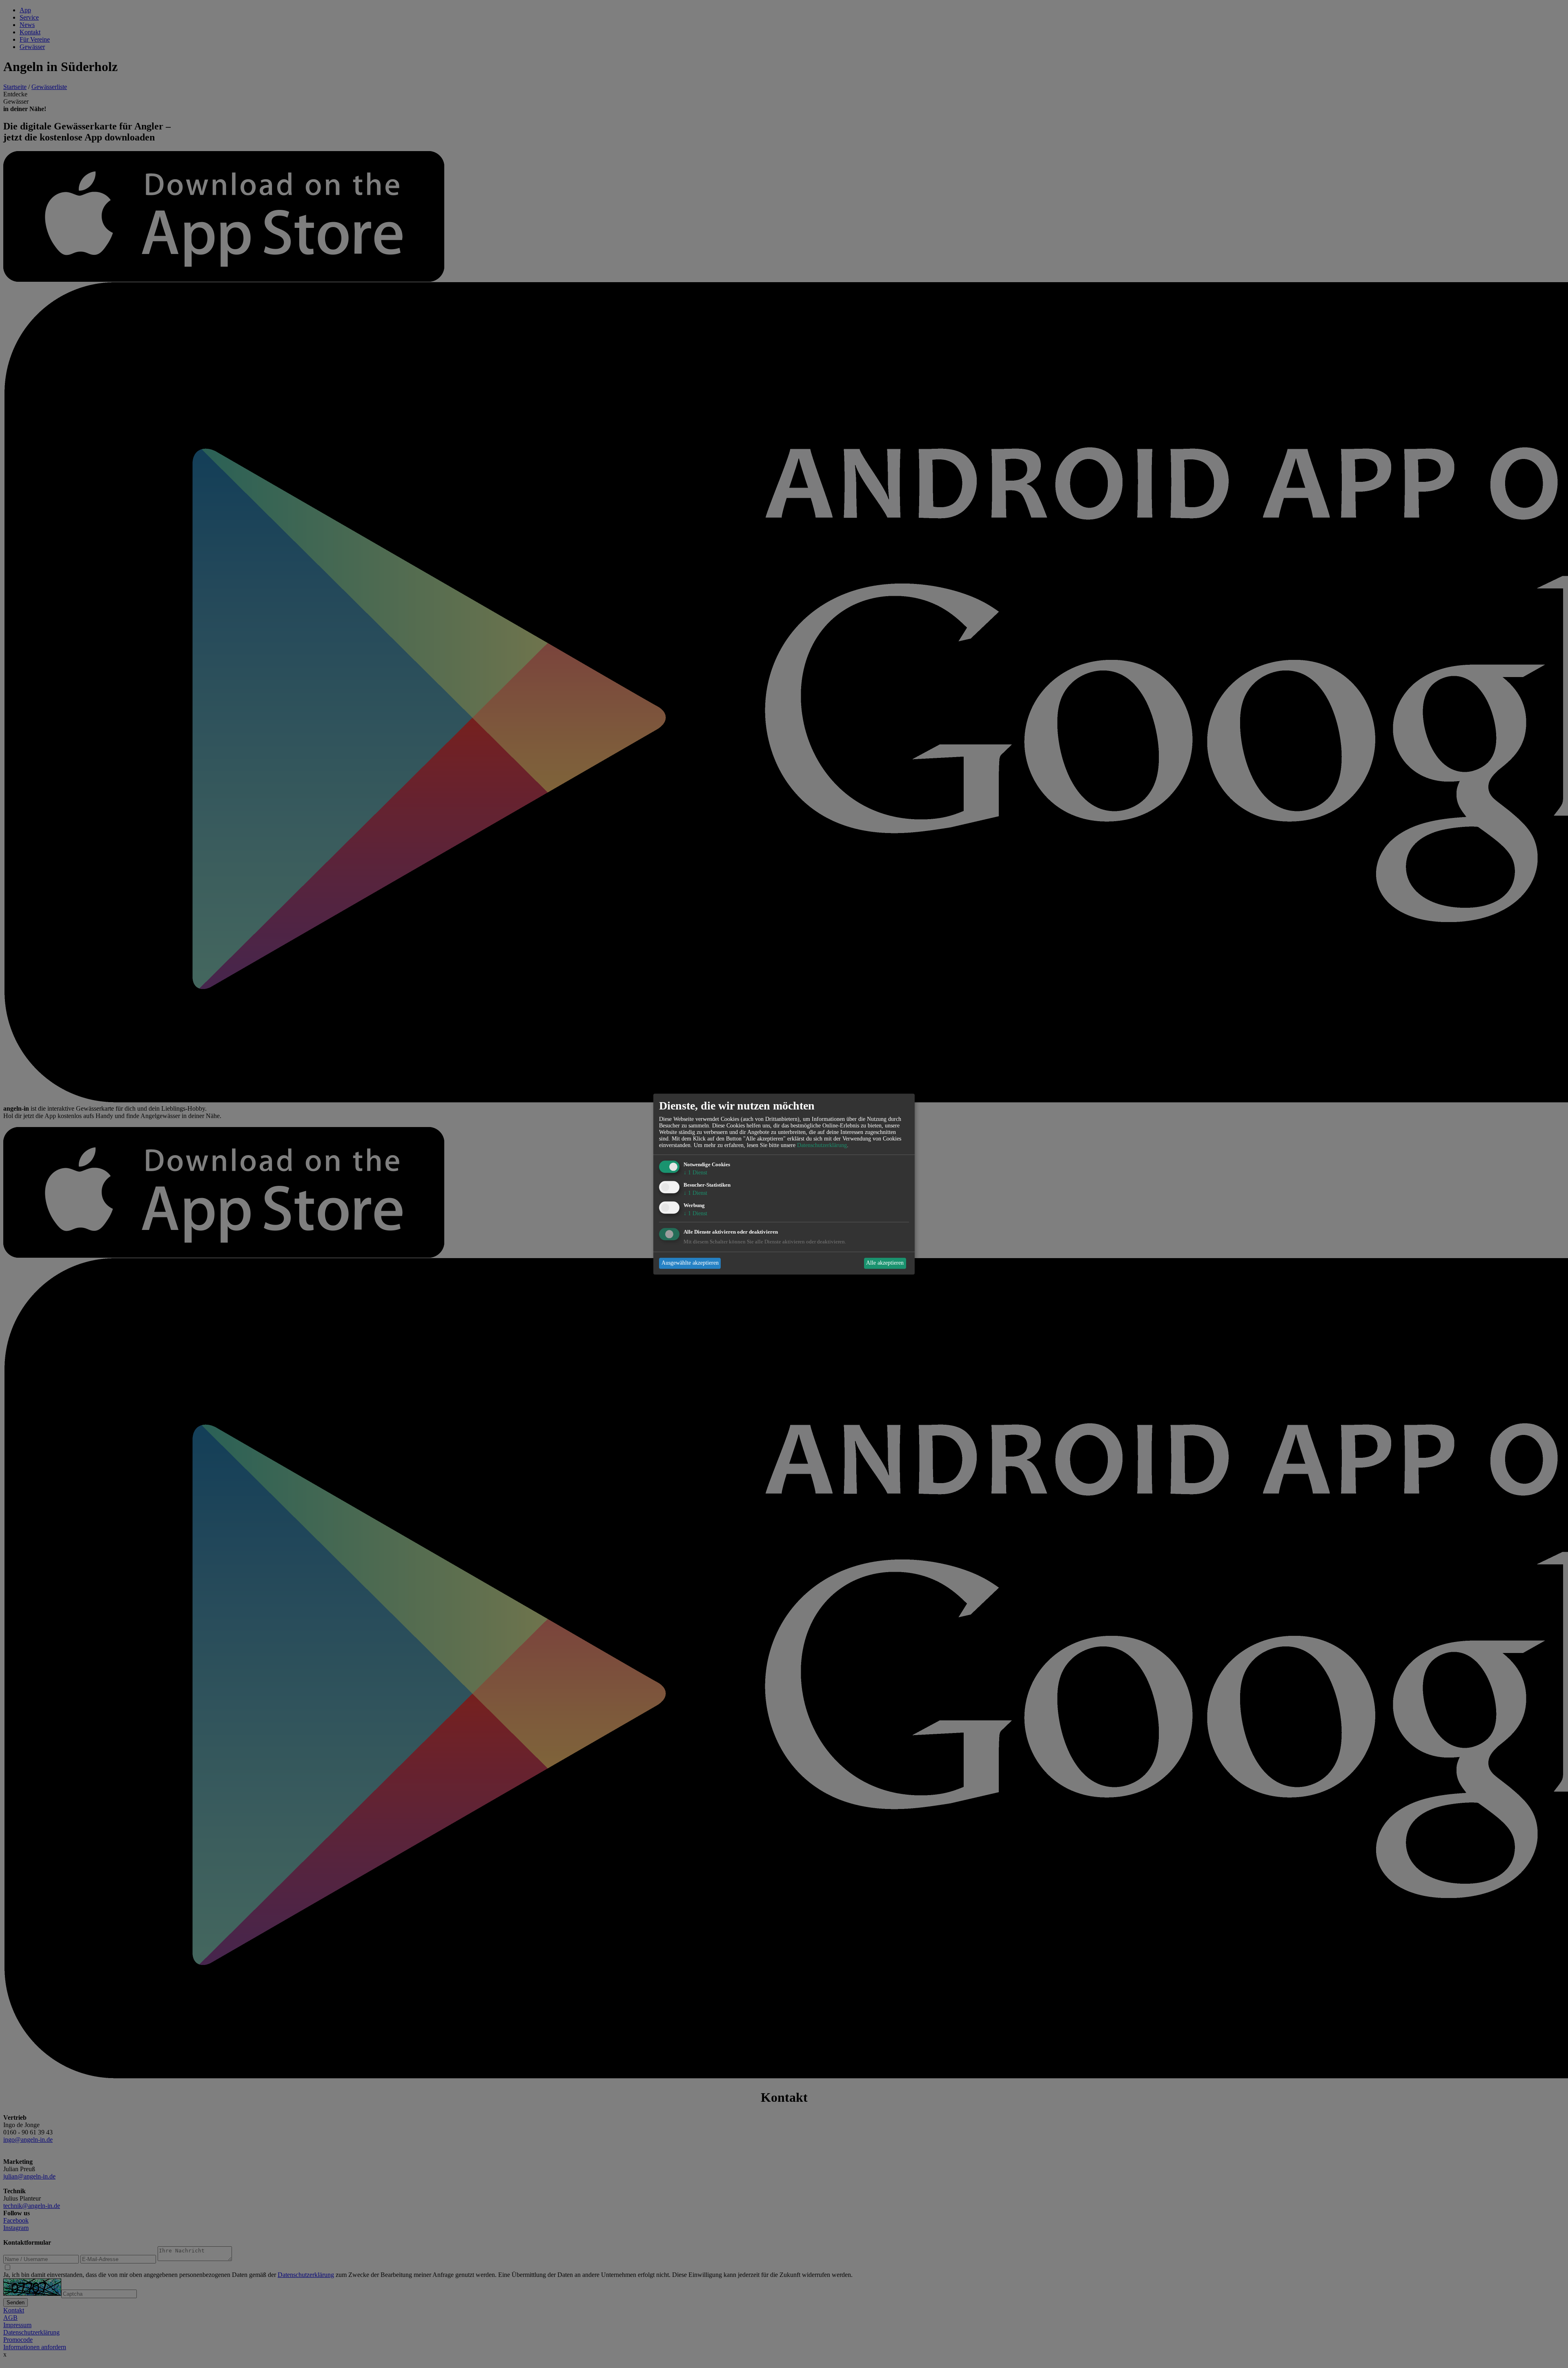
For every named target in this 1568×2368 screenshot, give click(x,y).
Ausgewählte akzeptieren (690, 1263)
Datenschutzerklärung (822, 1146)
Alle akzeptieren (885, 1263)
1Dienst (695, 1173)
